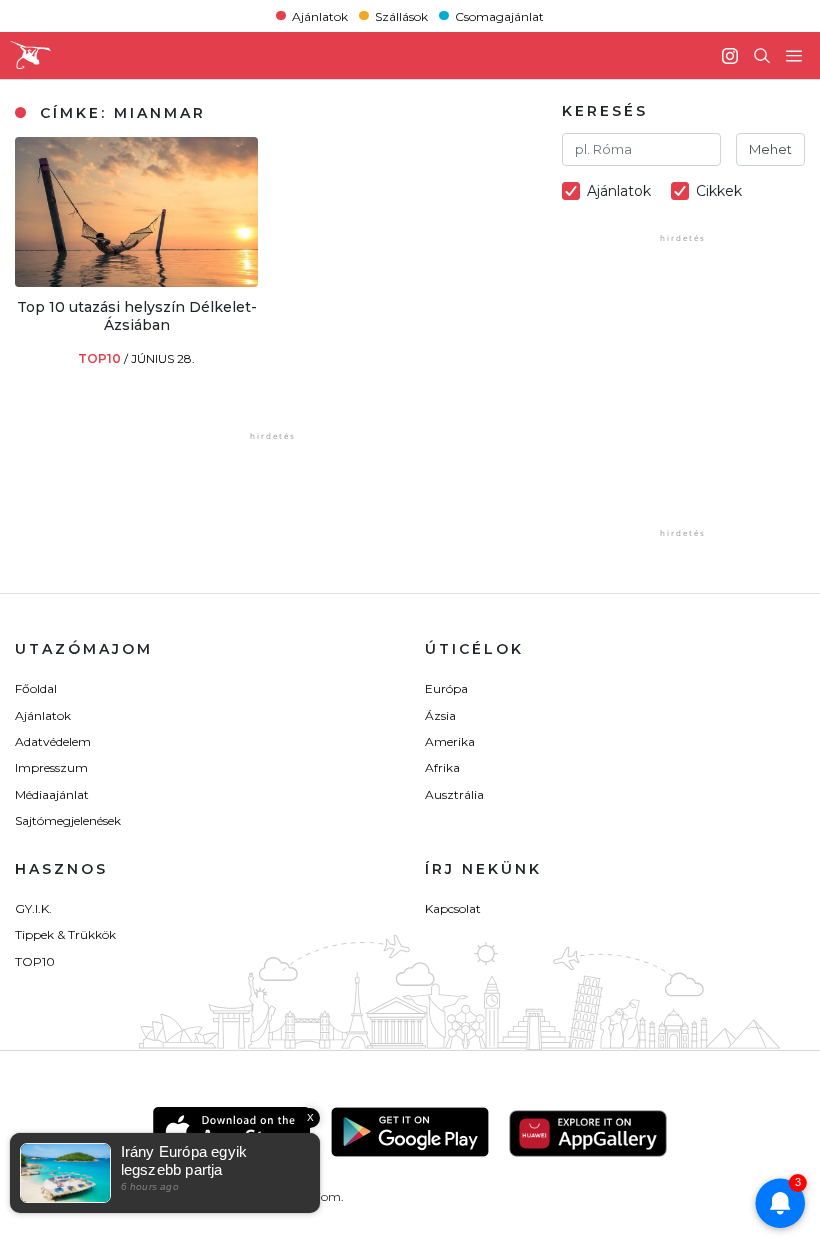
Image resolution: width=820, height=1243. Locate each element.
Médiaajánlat (52, 794)
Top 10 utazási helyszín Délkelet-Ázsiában (137, 316)
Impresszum (51, 767)
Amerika (450, 741)
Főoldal (36, 688)
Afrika (442, 767)
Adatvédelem (53, 741)
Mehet (770, 149)
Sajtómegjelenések (68, 820)
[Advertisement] (691, 399)
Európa (446, 688)
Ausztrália (454, 794)
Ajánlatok (320, 15)
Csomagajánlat (499, 15)
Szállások (401, 15)
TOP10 (101, 358)
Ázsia (440, 715)
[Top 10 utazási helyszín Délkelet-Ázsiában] (136, 281)
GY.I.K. (33, 908)
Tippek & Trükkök (65, 934)
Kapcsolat (453, 908)
